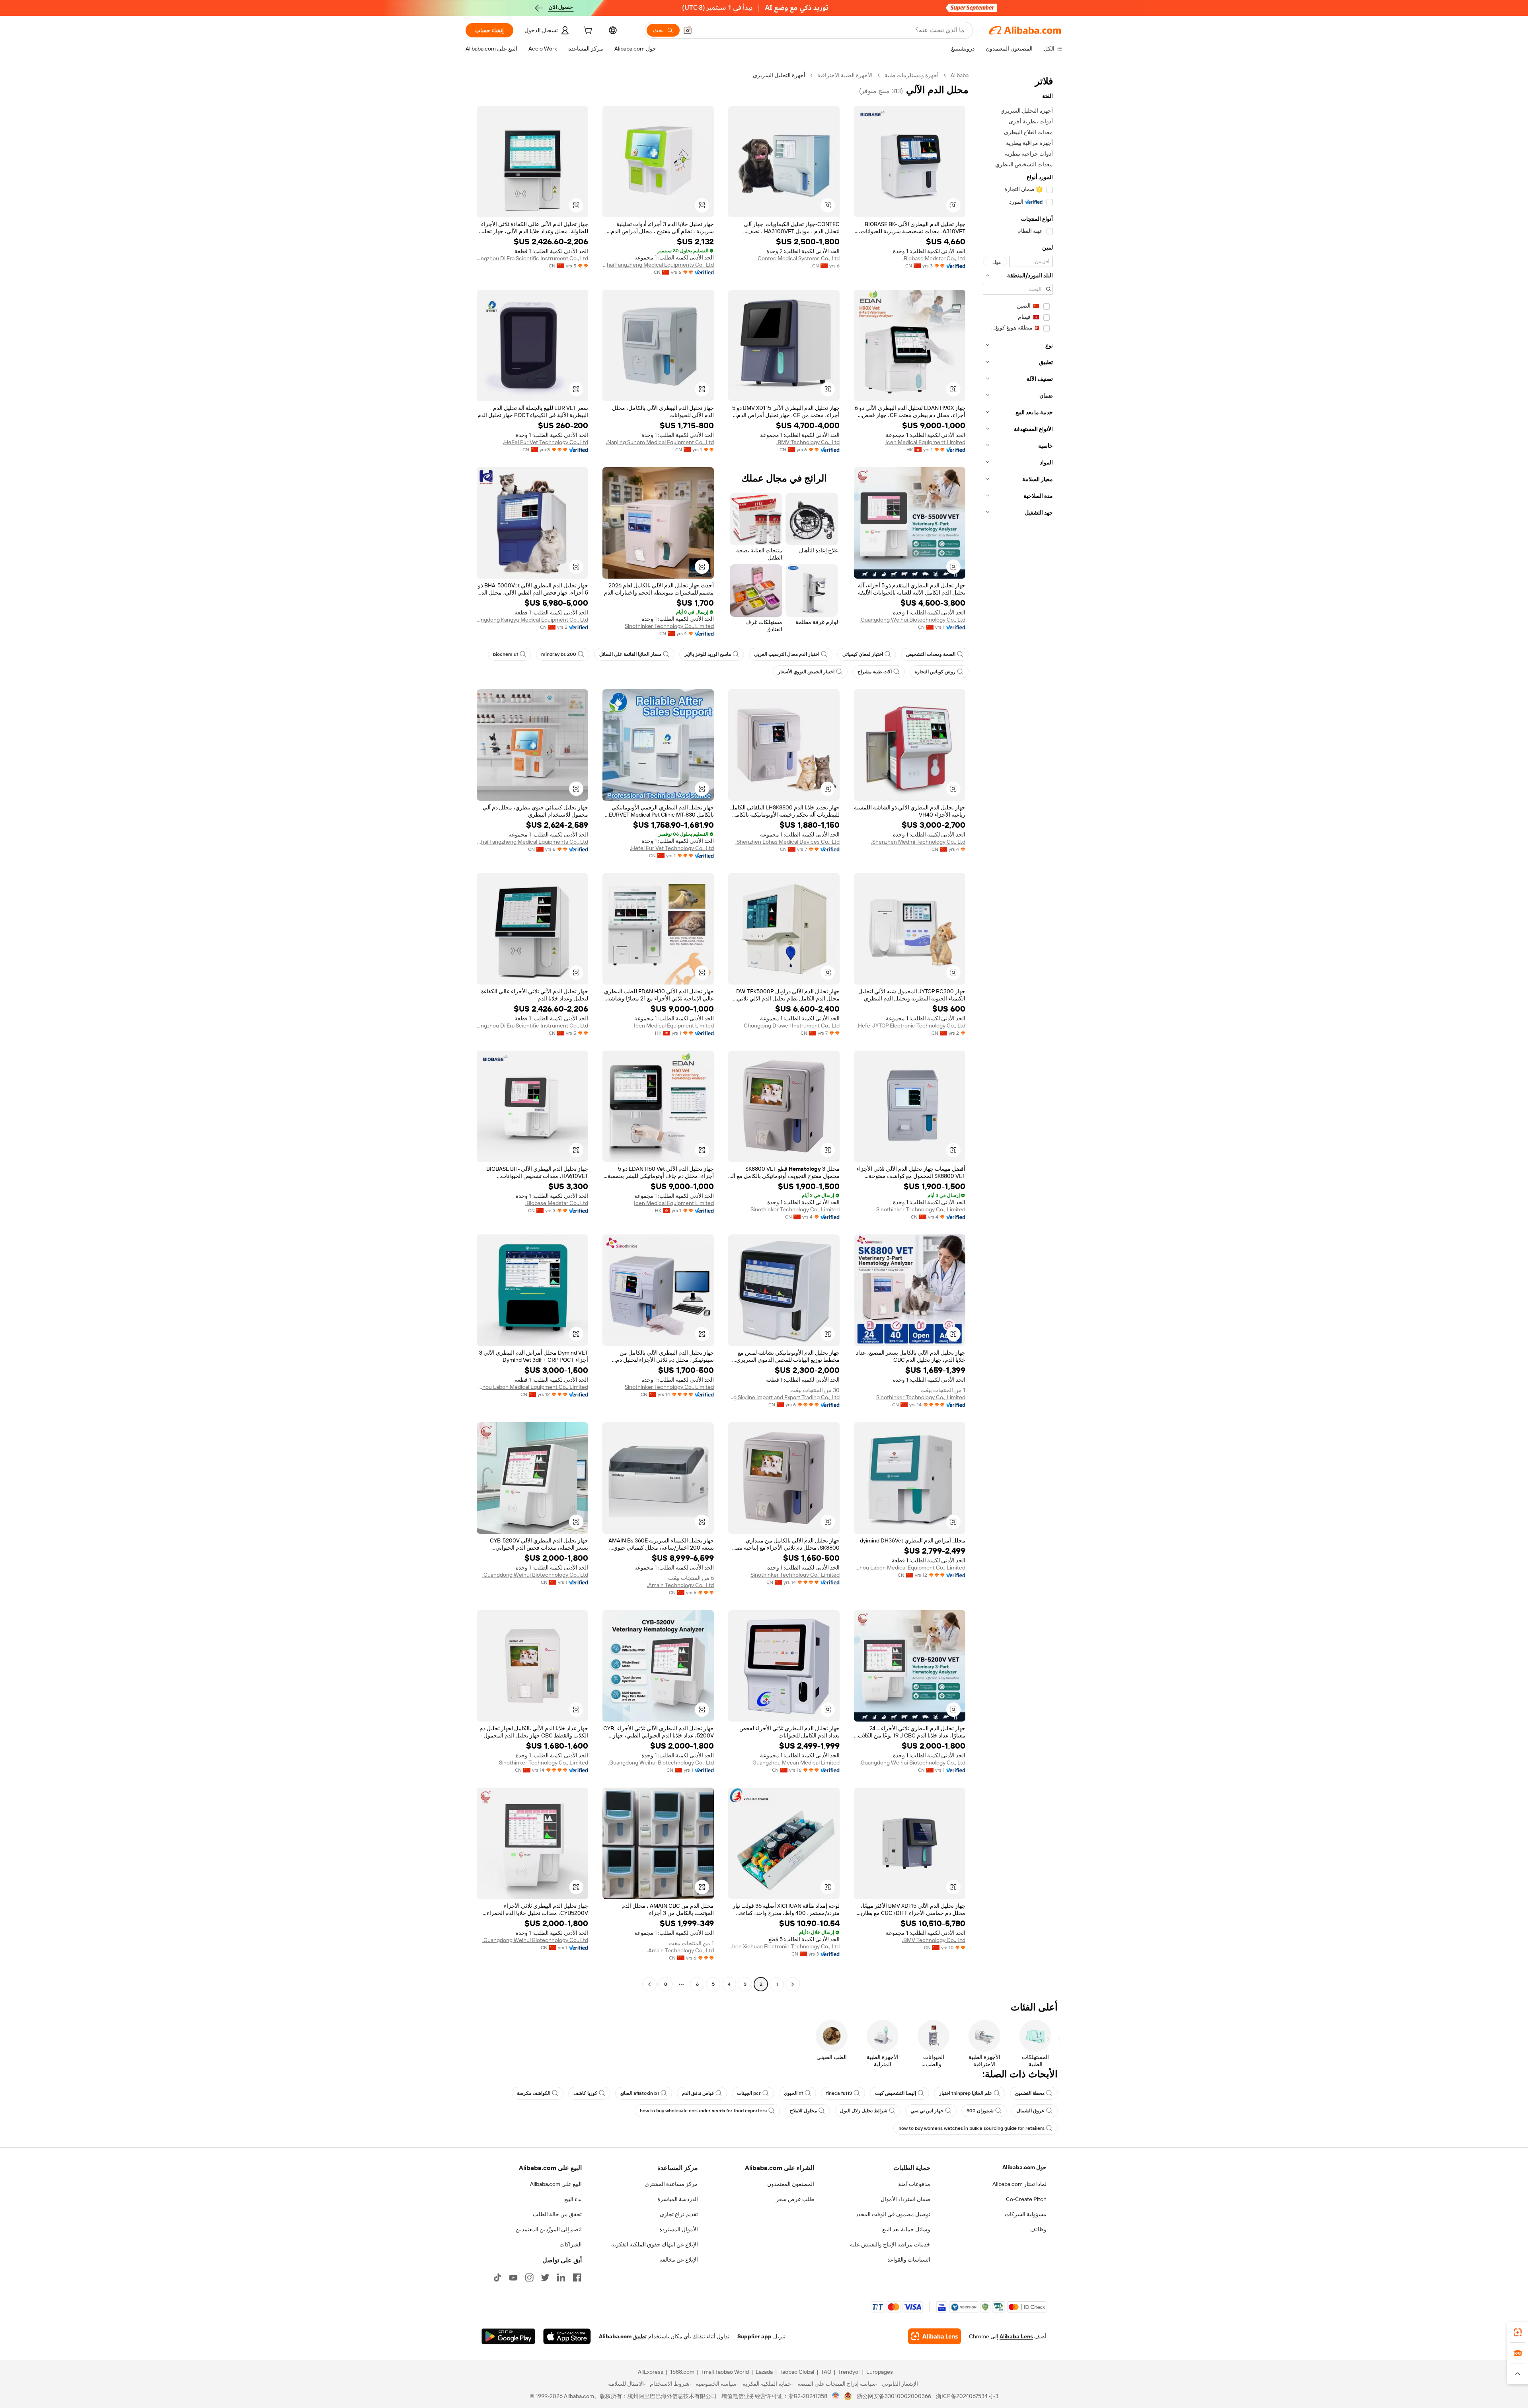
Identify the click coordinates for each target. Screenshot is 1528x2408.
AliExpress (651, 2372)
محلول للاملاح (803, 2111)
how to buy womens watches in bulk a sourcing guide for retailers (972, 2128)
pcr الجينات (749, 2093)
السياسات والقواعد (909, 2260)
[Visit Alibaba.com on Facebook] (577, 2277)
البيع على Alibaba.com (556, 2184)
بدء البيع (573, 2199)
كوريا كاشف (585, 2093)
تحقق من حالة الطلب (557, 2214)
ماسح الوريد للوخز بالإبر (708, 654)
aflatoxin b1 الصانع (640, 2093)
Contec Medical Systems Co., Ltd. (798, 258)
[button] (688, 30)
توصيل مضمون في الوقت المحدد (893, 2214)
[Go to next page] (649, 1984)
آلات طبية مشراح (875, 672)
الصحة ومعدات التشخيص (931, 654)
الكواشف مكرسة (534, 2093)
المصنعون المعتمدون (791, 2184)
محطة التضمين (1030, 2093)
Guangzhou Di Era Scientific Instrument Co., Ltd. (532, 258)
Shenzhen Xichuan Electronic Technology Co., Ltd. (784, 1946)
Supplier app (754, 2336)
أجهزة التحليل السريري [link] (779, 75)
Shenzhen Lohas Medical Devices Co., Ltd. (787, 842)
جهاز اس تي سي (927, 2111)
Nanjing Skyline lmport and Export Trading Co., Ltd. (784, 1397)
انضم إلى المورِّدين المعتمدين (549, 2229)
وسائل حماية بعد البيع (906, 2229)
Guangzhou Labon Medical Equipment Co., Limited (532, 1387)
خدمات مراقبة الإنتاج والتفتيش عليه (890, 2244)
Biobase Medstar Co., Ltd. (934, 258)
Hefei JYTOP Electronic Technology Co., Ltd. (911, 1026)
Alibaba (960, 75)
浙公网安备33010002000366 (894, 2396)
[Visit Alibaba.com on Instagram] (529, 2277)
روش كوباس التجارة (935, 672)
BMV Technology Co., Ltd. (808, 442)
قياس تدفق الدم (698, 2093)
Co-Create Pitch (1026, 2199)
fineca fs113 (839, 2093)
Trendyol (849, 2372)
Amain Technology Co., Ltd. (680, 1585)
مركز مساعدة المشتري (671, 2184)
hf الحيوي (793, 2093)
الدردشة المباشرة (678, 2199)
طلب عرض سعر (795, 2199)
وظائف (1038, 2229)
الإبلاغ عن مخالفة (679, 2260)
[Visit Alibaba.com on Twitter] (545, 2277)
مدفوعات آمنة (914, 2184)
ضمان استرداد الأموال (905, 2199)
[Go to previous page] (793, 1984)
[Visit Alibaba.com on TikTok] (497, 2277)
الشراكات (571, 2244)
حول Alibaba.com (1024, 2167)
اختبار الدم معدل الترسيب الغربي (787, 654)
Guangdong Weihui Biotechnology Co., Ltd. (912, 620)
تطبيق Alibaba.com (623, 2336)
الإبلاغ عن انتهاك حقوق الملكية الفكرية (655, 2244)
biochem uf (506, 654)
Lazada (764, 2372)
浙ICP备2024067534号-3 (967, 2396)
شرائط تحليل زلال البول (864, 2111)
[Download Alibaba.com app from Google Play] (508, 2336)
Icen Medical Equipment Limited (925, 442)
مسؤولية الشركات (1026, 2214)
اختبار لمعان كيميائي (863, 654)
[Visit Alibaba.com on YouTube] (513, 2277)
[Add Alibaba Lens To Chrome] (935, 2336)
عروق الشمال (1031, 2111)
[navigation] (1018, 1031)
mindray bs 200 (559, 654)
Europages (880, 2372)
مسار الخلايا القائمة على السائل (630, 654)
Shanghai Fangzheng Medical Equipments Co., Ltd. (658, 265)
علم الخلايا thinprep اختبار (966, 2093)
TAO (826, 2372)
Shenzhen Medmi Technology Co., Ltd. (918, 842)
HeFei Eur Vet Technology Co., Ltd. (546, 442)
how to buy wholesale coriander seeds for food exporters (703, 2111)
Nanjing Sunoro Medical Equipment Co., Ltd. (660, 442)
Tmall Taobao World (725, 2372)
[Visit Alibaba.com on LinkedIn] (561, 2277)
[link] (1518, 2332)
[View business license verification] (836, 2396)
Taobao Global (797, 2372)
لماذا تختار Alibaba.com (1019, 2184)
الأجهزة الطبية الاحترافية (845, 75)
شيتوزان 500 (980, 2111)
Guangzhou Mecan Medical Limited (796, 1763)
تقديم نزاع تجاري (679, 2214)
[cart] (587, 31)
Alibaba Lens (1016, 2336)
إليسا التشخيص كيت (896, 2093)
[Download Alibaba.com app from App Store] (567, 2336)
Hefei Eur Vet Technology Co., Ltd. (672, 848)
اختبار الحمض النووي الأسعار (806, 672)
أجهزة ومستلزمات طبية (912, 75)
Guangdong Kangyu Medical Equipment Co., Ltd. (532, 620)
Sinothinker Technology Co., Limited (669, 626)
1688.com (682, 2372)
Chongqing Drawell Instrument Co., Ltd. (791, 1026)
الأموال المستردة (679, 2229)
